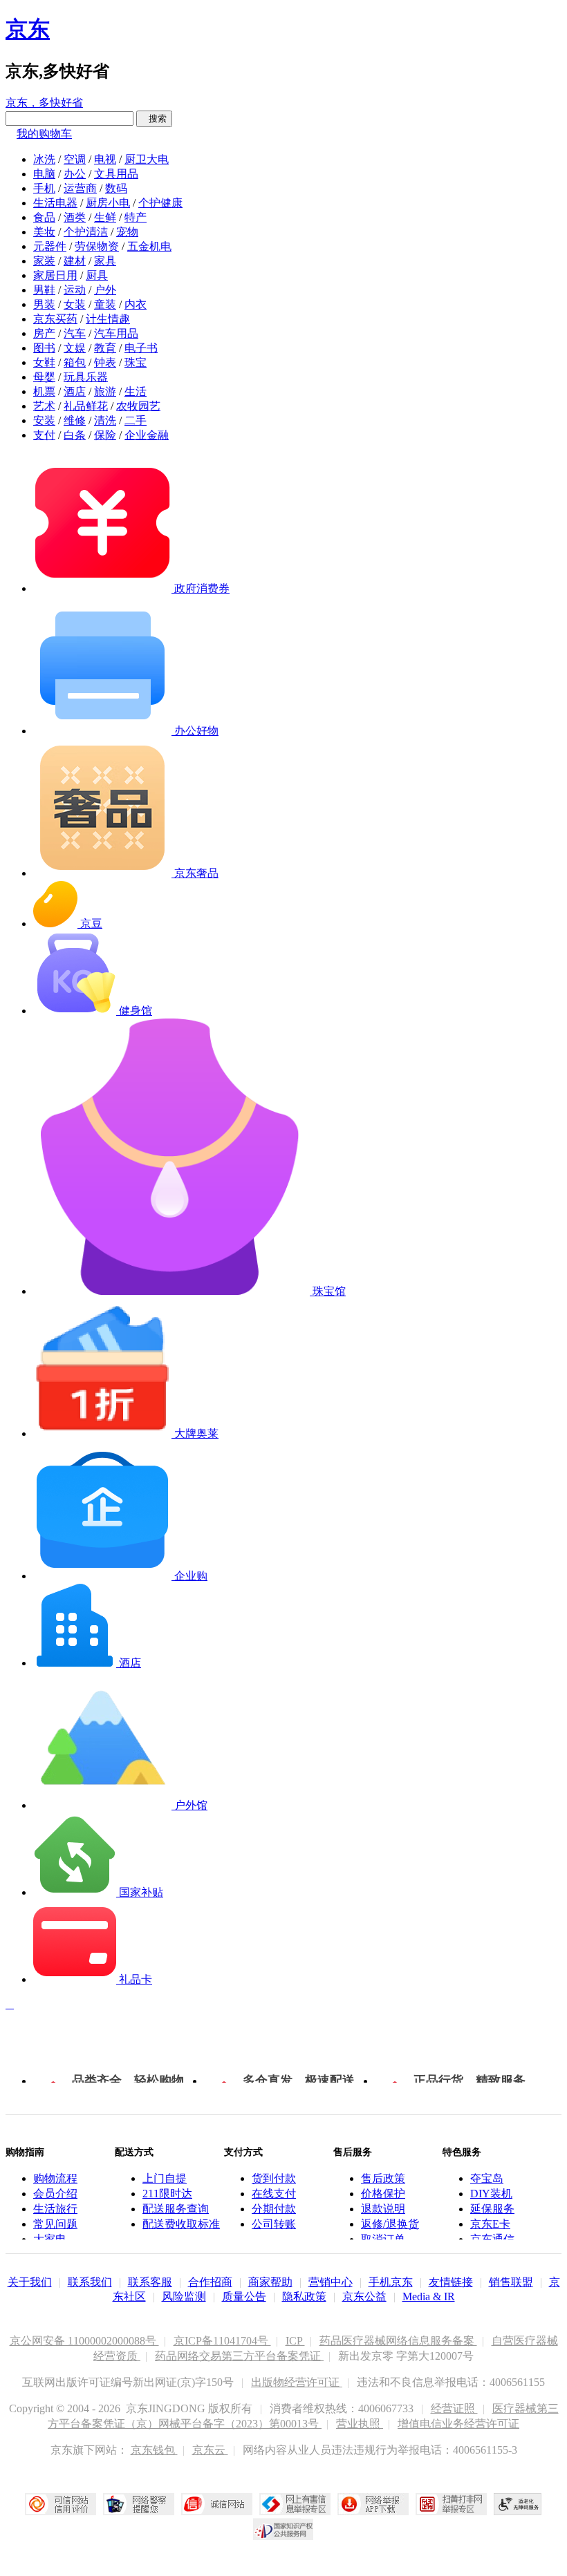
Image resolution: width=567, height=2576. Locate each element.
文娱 (75, 348)
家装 (44, 261)
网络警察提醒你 (139, 2504)
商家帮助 (270, 2282)
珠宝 (136, 362)
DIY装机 (491, 2194)
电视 (105, 159)
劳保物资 (97, 246)
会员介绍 (55, 2194)
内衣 (136, 304)
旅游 (105, 391)
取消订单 (383, 2239)
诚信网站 (217, 2504)
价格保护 (383, 2194)
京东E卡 (490, 2224)
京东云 (210, 2450)
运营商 (80, 188)
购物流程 (55, 2178)
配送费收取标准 (181, 2224)
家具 (105, 261)
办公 (75, 174)
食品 (44, 217)
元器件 (50, 246)
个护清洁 (86, 232)
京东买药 (55, 319)
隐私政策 (304, 2296)
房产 (44, 333)
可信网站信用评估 (61, 2504)
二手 (136, 420)
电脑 (44, 174)
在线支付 (274, 2194)
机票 (44, 391)
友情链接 (451, 2282)
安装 (44, 420)
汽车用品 (116, 333)
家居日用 (55, 275)
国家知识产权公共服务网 (283, 2529)
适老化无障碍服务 (518, 2504)
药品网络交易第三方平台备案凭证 (239, 2356)
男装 (44, 304)
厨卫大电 (147, 159)
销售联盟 (511, 2282)
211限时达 (167, 2194)
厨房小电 (108, 203)
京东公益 (364, 2296)
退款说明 (383, 2209)
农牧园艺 (138, 406)
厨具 (97, 275)
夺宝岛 (487, 2178)
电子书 (141, 348)
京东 (28, 29)
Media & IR (429, 2296)
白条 (75, 435)
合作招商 (210, 2282)
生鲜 (105, 217)
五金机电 (149, 246)
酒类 (75, 217)
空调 (75, 159)
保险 (105, 435)
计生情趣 (108, 319)
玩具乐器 (86, 377)
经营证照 (454, 2408)
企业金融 (147, 435)
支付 (44, 435)
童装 (105, 304)
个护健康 (160, 203)
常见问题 (55, 2224)
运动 (75, 290)
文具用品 (116, 174)
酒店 (75, 391)
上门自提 (165, 2178)
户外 (105, 290)
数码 (116, 188)
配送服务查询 (176, 2209)
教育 (105, 348)
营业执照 (360, 2424)
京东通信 (492, 2239)
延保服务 (492, 2209)
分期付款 (274, 2209)
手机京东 (391, 2282)
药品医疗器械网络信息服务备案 (398, 2341)
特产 (136, 217)
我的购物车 (44, 134)
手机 (44, 188)
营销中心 (331, 2282)
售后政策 (383, 2178)
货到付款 (274, 2178)
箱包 (75, 362)
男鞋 (44, 290)
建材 (75, 261)
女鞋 (44, 362)
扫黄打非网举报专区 (451, 2504)
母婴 (44, 377)
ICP (295, 2341)
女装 (75, 304)
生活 (136, 391)
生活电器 (55, 203)
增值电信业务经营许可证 (458, 2424)
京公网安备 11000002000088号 (84, 2341)
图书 (44, 348)
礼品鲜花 (86, 406)
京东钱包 (154, 2450)
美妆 (44, 232)
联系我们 (90, 2282)
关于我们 (30, 2282)
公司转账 (274, 2224)
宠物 (127, 232)
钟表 (105, 362)
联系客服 (150, 2282)
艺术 (44, 406)
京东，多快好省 (44, 103)
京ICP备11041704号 (222, 2341)
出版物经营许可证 (297, 2382)
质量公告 (244, 2296)
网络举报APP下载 (373, 2504)
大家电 (50, 2239)
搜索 (154, 119)
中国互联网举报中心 (295, 2504)
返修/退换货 (390, 2224)
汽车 (75, 333)
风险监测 (184, 2296)
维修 (75, 420)
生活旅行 (55, 2209)
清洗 (105, 420)
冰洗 (44, 159)
